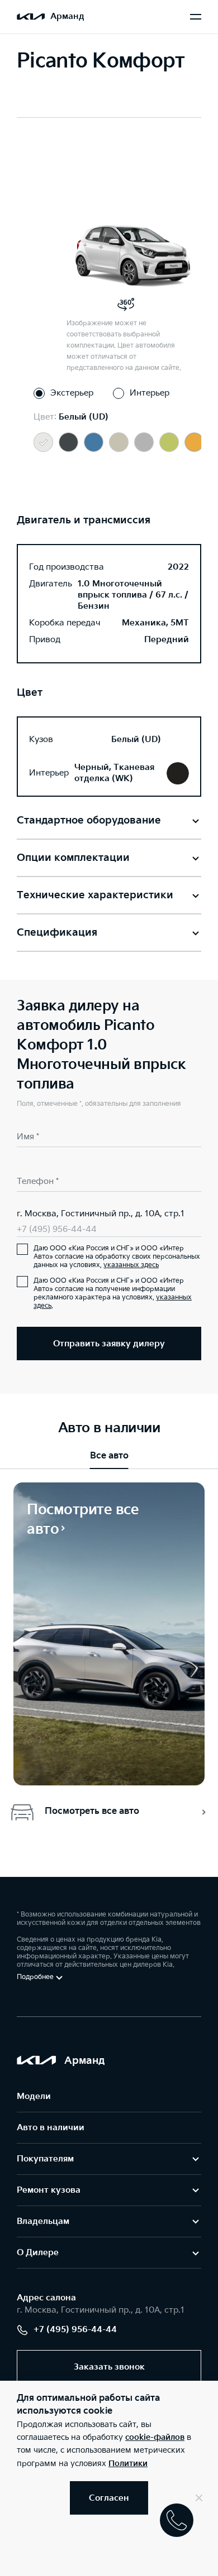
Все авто (109, 1456)
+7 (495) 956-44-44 (57, 1229)
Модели (34, 2096)
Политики (128, 2464)
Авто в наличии (51, 2128)
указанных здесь (131, 1265)
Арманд (67, 16)
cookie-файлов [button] (155, 2437)
